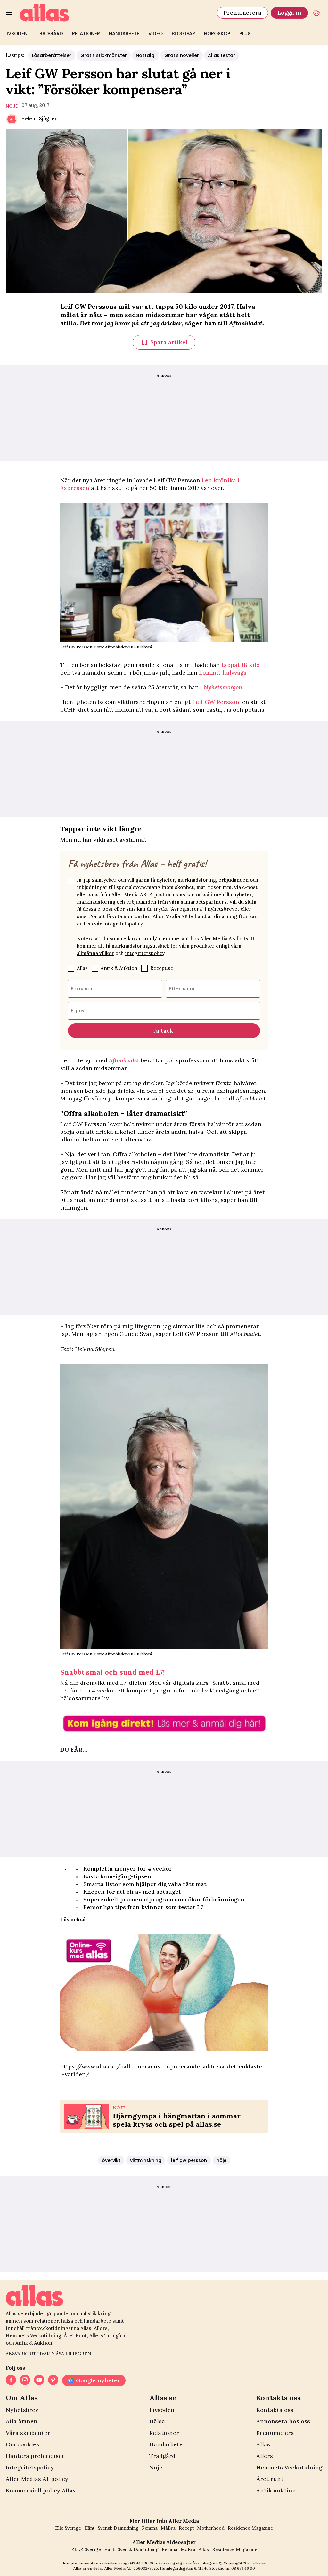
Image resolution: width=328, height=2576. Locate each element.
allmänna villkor (95, 953)
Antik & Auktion (119, 968)
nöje (12, 106)
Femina (150, 2528)
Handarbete (124, 33)
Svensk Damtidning (118, 2528)
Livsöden (16, 33)
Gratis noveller (182, 55)
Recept (186, 2528)
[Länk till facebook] (11, 2380)
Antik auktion (276, 2490)
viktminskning (146, 2160)
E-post (78, 1010)
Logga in (289, 13)
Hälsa (157, 2421)
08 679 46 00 (243, 2568)
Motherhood (211, 2528)
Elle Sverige (68, 2528)
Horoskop (217, 33)
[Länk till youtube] (39, 2380)
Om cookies (22, 2444)
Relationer (86, 33)
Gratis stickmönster (104, 55)
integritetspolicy (123, 924)
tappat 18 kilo (241, 665)
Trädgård (50, 33)
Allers (265, 2456)
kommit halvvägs (223, 672)
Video (156, 33)
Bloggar (183, 33)
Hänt (89, 2528)
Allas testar (221, 55)
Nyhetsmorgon (223, 687)
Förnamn (81, 988)
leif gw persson (189, 2160)
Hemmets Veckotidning (289, 2467)
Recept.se (162, 968)
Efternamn (181, 988)
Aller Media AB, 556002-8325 (131, 2568)
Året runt (270, 2479)
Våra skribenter (28, 2433)
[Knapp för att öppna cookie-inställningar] (316, 13)
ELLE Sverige (86, 2549)
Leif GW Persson (216, 702)
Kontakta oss (275, 2410)
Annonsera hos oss (283, 2421)
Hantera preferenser (35, 2456)
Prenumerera (242, 13)
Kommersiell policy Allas (41, 2490)
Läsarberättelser (52, 55)
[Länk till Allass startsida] (115, 13)
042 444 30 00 (142, 2563)
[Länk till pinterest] (53, 2380)
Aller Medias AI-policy (37, 2479)
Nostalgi (146, 55)
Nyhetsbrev (22, 2410)
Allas (82, 968)
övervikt (111, 2160)
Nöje (156, 2467)
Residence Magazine (250, 2528)
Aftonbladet (124, 1060)
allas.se (259, 2563)
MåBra (168, 2528)
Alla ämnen (22, 2421)
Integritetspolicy (30, 2467)
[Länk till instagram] (25, 2380)
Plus (245, 33)
